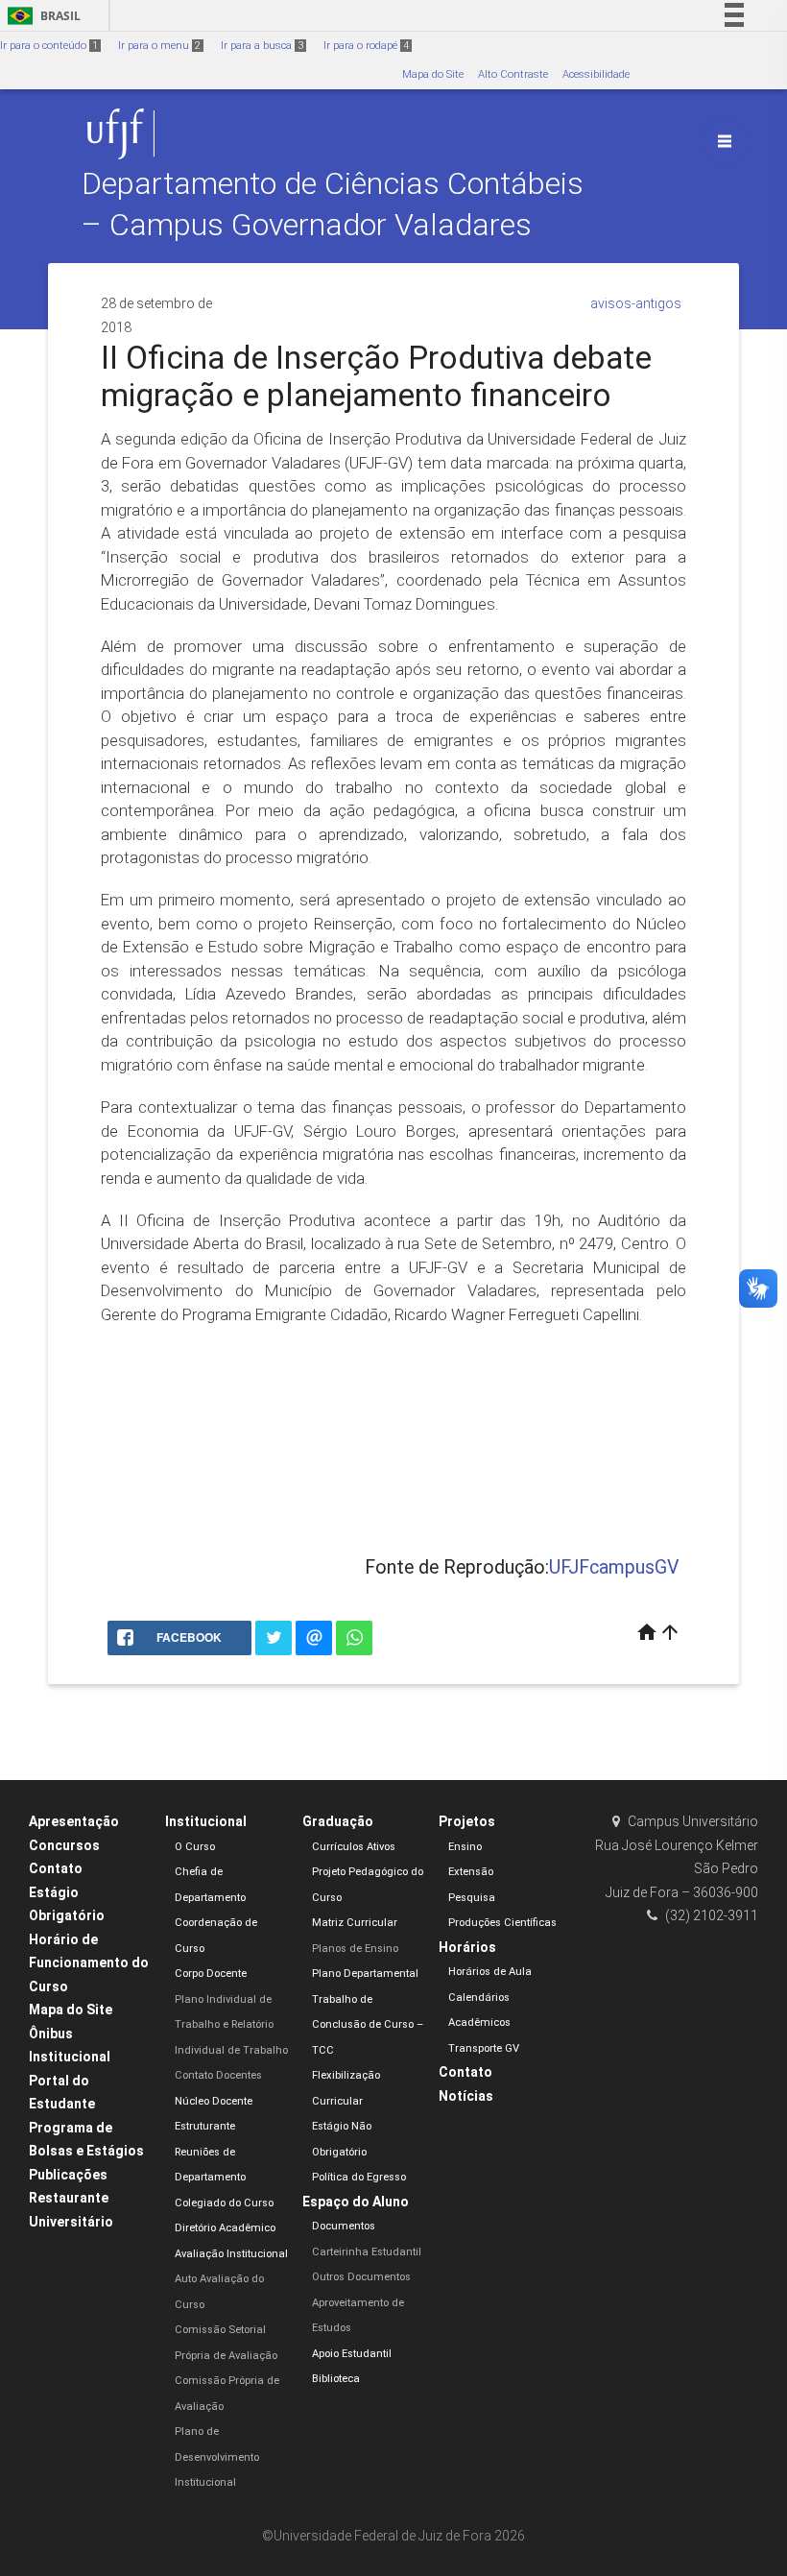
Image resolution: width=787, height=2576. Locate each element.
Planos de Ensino (355, 1949)
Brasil (41, 16)
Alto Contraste (513, 74)
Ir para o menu (159, 46)
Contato (56, 1868)
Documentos (344, 2226)
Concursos (64, 1845)
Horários (467, 1947)
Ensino (465, 1847)
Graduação (338, 1821)
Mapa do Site (433, 74)
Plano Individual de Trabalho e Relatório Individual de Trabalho (231, 2025)
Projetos (467, 1821)
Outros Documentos (361, 2277)
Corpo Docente (211, 1974)
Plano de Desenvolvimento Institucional (217, 2457)
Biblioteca (336, 2379)
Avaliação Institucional (231, 2254)
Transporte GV (484, 2048)
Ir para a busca (262, 46)
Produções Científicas (502, 1923)
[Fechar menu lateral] (725, 141)
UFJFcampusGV (614, 1567)
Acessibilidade (596, 74)
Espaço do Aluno (356, 2202)
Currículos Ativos (354, 1847)
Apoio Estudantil (352, 2354)
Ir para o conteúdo (49, 46)
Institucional (206, 1821)
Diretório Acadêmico (225, 2228)
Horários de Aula (490, 1972)
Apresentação (74, 1821)
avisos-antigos (636, 303)
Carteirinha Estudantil (367, 2252)
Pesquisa (472, 1898)
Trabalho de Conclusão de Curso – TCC (368, 2025)
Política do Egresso (359, 2177)
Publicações (68, 2175)
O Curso (195, 1847)
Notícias (466, 2096)
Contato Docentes (218, 2075)
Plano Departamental (365, 1974)
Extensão (471, 1872)
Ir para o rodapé (366, 46)
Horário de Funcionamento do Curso (89, 1963)
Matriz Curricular (355, 1923)
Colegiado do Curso (224, 2203)
